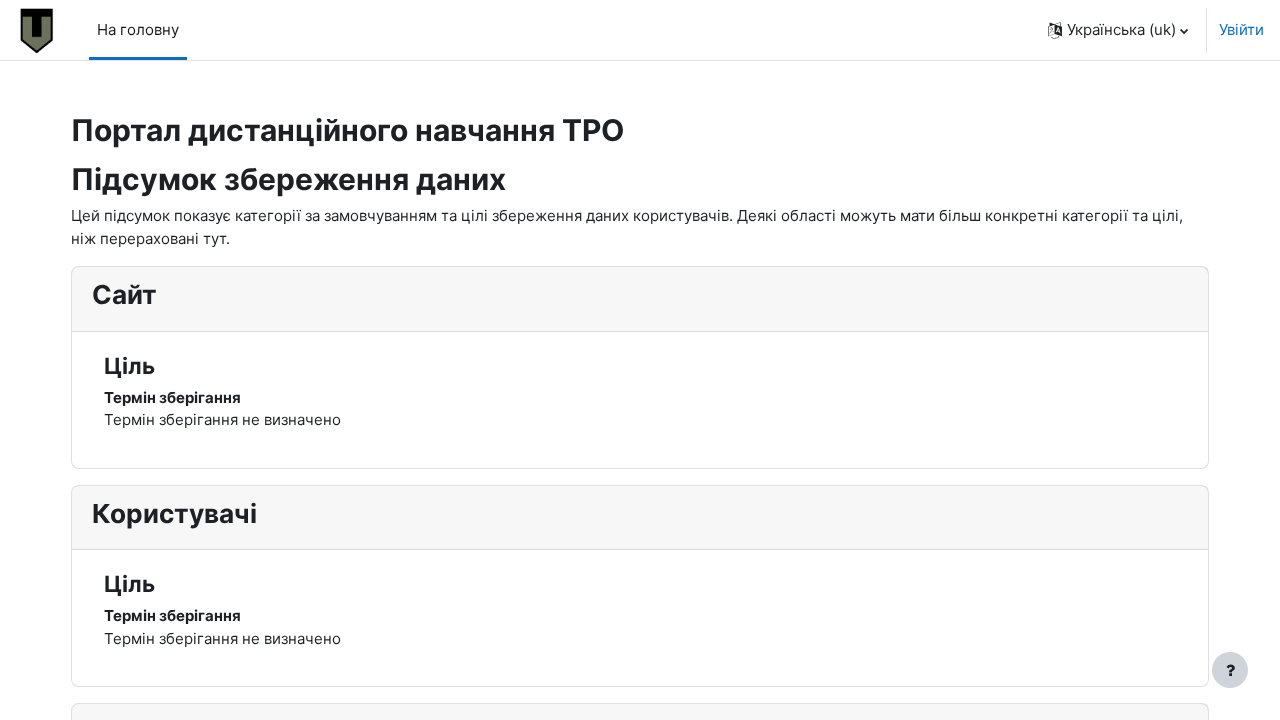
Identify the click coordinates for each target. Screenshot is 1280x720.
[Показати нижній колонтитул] (1230, 670)
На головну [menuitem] (138, 29)
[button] (1118, 30)
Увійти (1241, 29)
